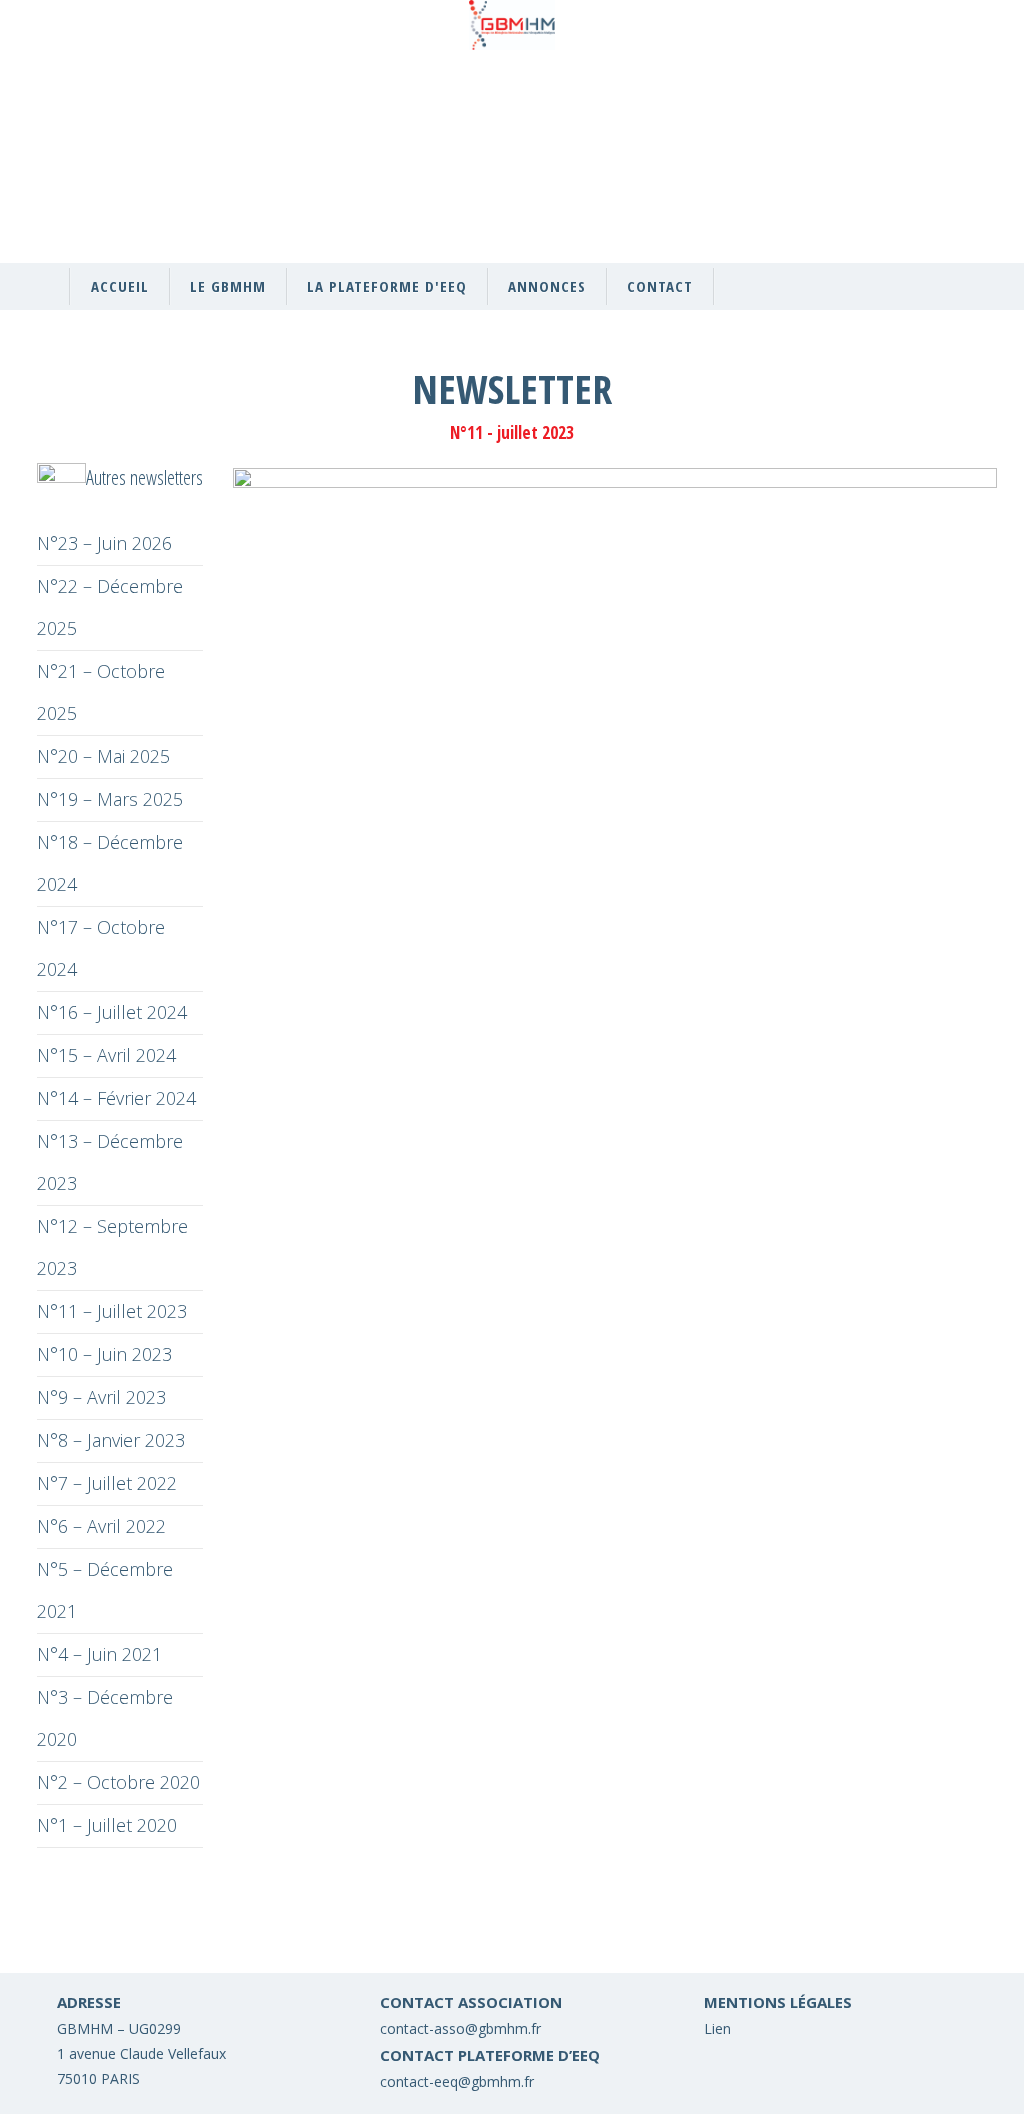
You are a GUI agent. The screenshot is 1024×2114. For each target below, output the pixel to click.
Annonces (547, 286)
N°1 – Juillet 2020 (107, 1825)
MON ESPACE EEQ (835, 100)
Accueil (120, 286)
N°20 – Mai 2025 (103, 756)
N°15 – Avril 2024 (106, 1055)
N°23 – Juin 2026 (104, 543)
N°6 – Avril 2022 (101, 1526)
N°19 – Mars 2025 (110, 799)
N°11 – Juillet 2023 (112, 1311)
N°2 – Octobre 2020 (118, 1782)
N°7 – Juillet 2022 (107, 1483)
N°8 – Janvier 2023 (111, 1440)
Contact (660, 286)
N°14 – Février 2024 (116, 1098)
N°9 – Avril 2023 (101, 1397)
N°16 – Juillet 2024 (112, 1012)
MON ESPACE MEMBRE (835, 151)
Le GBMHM (228, 286)
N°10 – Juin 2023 (104, 1354)
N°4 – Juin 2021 (99, 1654)
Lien (717, 2028)
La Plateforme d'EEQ (387, 286)
